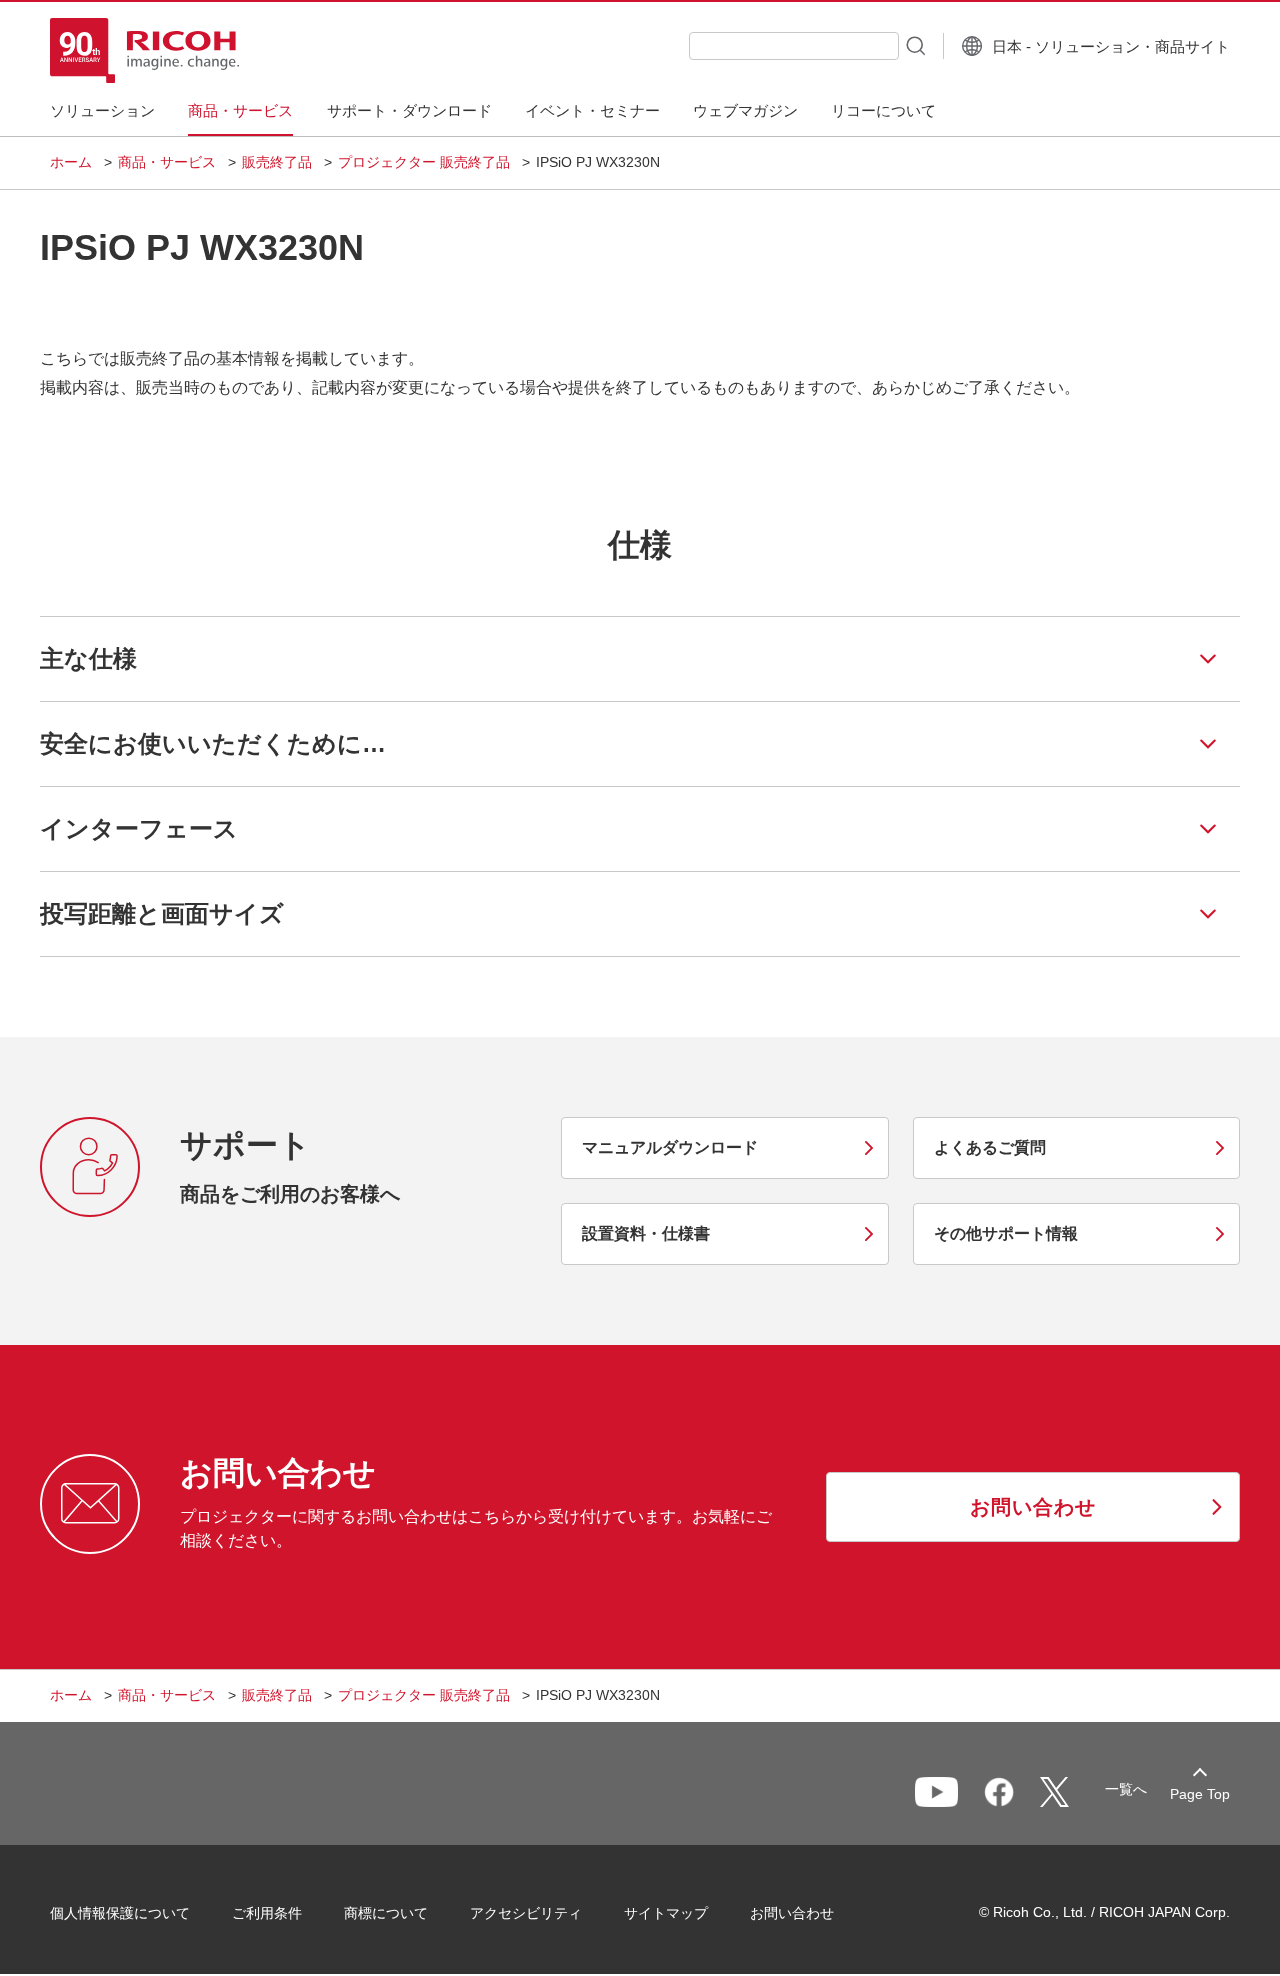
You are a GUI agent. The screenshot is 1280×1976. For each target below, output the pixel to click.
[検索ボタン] (914, 45)
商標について (386, 1913)
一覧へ (1126, 1789)
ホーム (71, 162)
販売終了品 (277, 162)
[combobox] (794, 46)
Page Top (1200, 1794)
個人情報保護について (120, 1913)
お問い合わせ (792, 1913)
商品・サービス (167, 162)
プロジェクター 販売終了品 (424, 162)
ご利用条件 (267, 1913)
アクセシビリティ (526, 1913)
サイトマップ (666, 1913)
